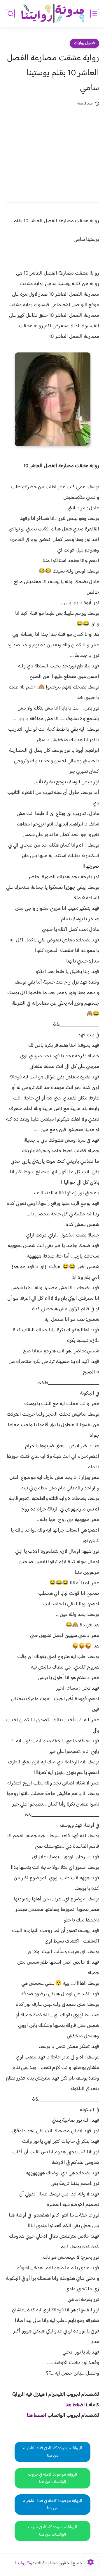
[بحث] (10, 14)
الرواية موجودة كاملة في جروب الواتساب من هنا (53, 2478)
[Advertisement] (52, 150)
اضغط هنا (75, 2405)
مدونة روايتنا (26, 2563)
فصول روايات (84, 43)
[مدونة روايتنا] (52, 14)
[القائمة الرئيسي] (95, 14)
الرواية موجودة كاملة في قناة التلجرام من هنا (52, 2452)
